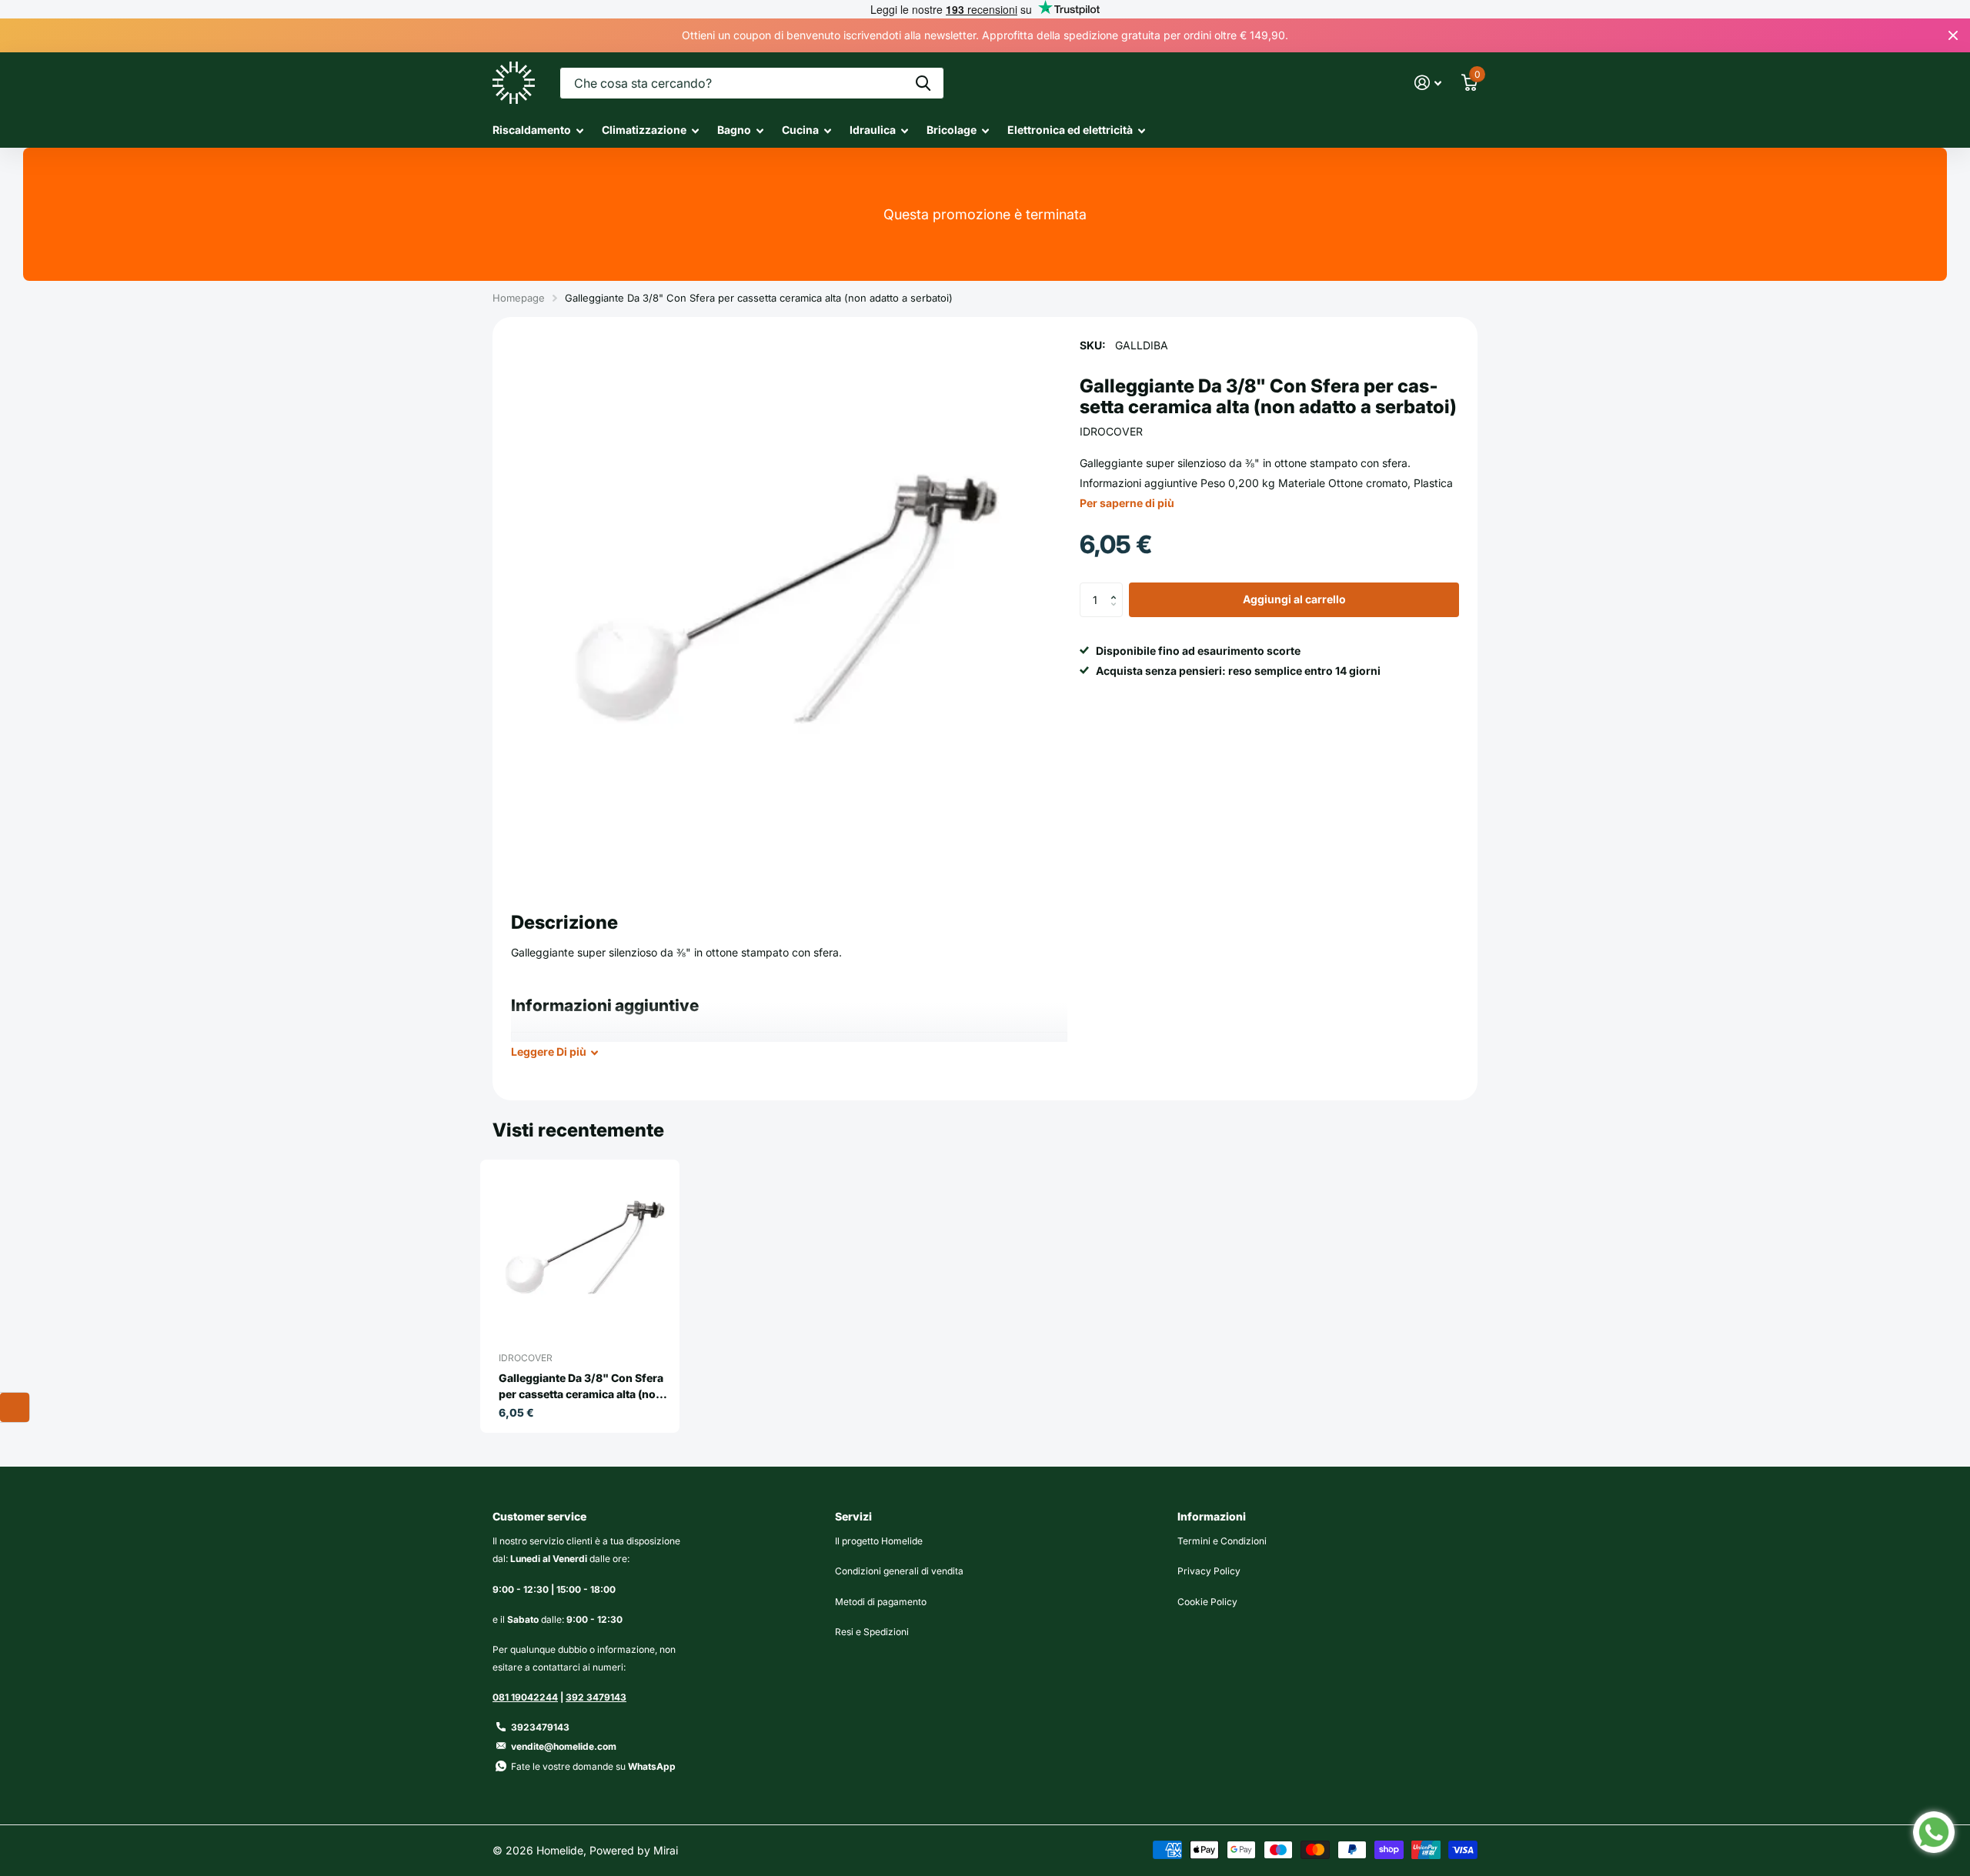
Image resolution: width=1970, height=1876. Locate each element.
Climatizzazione (644, 130)
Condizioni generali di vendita (899, 1571)
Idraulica (873, 130)
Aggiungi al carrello (1294, 600)
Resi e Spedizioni (872, 1632)
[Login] (1428, 83)
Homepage (519, 298)
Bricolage (952, 130)
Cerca (923, 83)
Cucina (800, 130)
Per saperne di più (1127, 503)
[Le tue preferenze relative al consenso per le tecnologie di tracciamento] (15, 1407)
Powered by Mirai (634, 1850)
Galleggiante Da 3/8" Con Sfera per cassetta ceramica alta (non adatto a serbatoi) (581, 1387)
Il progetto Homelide (879, 1541)
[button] (1117, 588)
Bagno (734, 130)
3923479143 (540, 1727)
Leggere (549, 1051)
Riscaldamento (532, 130)
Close (1953, 35)
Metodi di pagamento (881, 1602)
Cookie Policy (1207, 1602)
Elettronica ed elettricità (1070, 130)
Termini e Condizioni (1222, 1541)
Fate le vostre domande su (593, 1766)
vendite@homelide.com (564, 1746)
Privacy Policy (1209, 1571)
